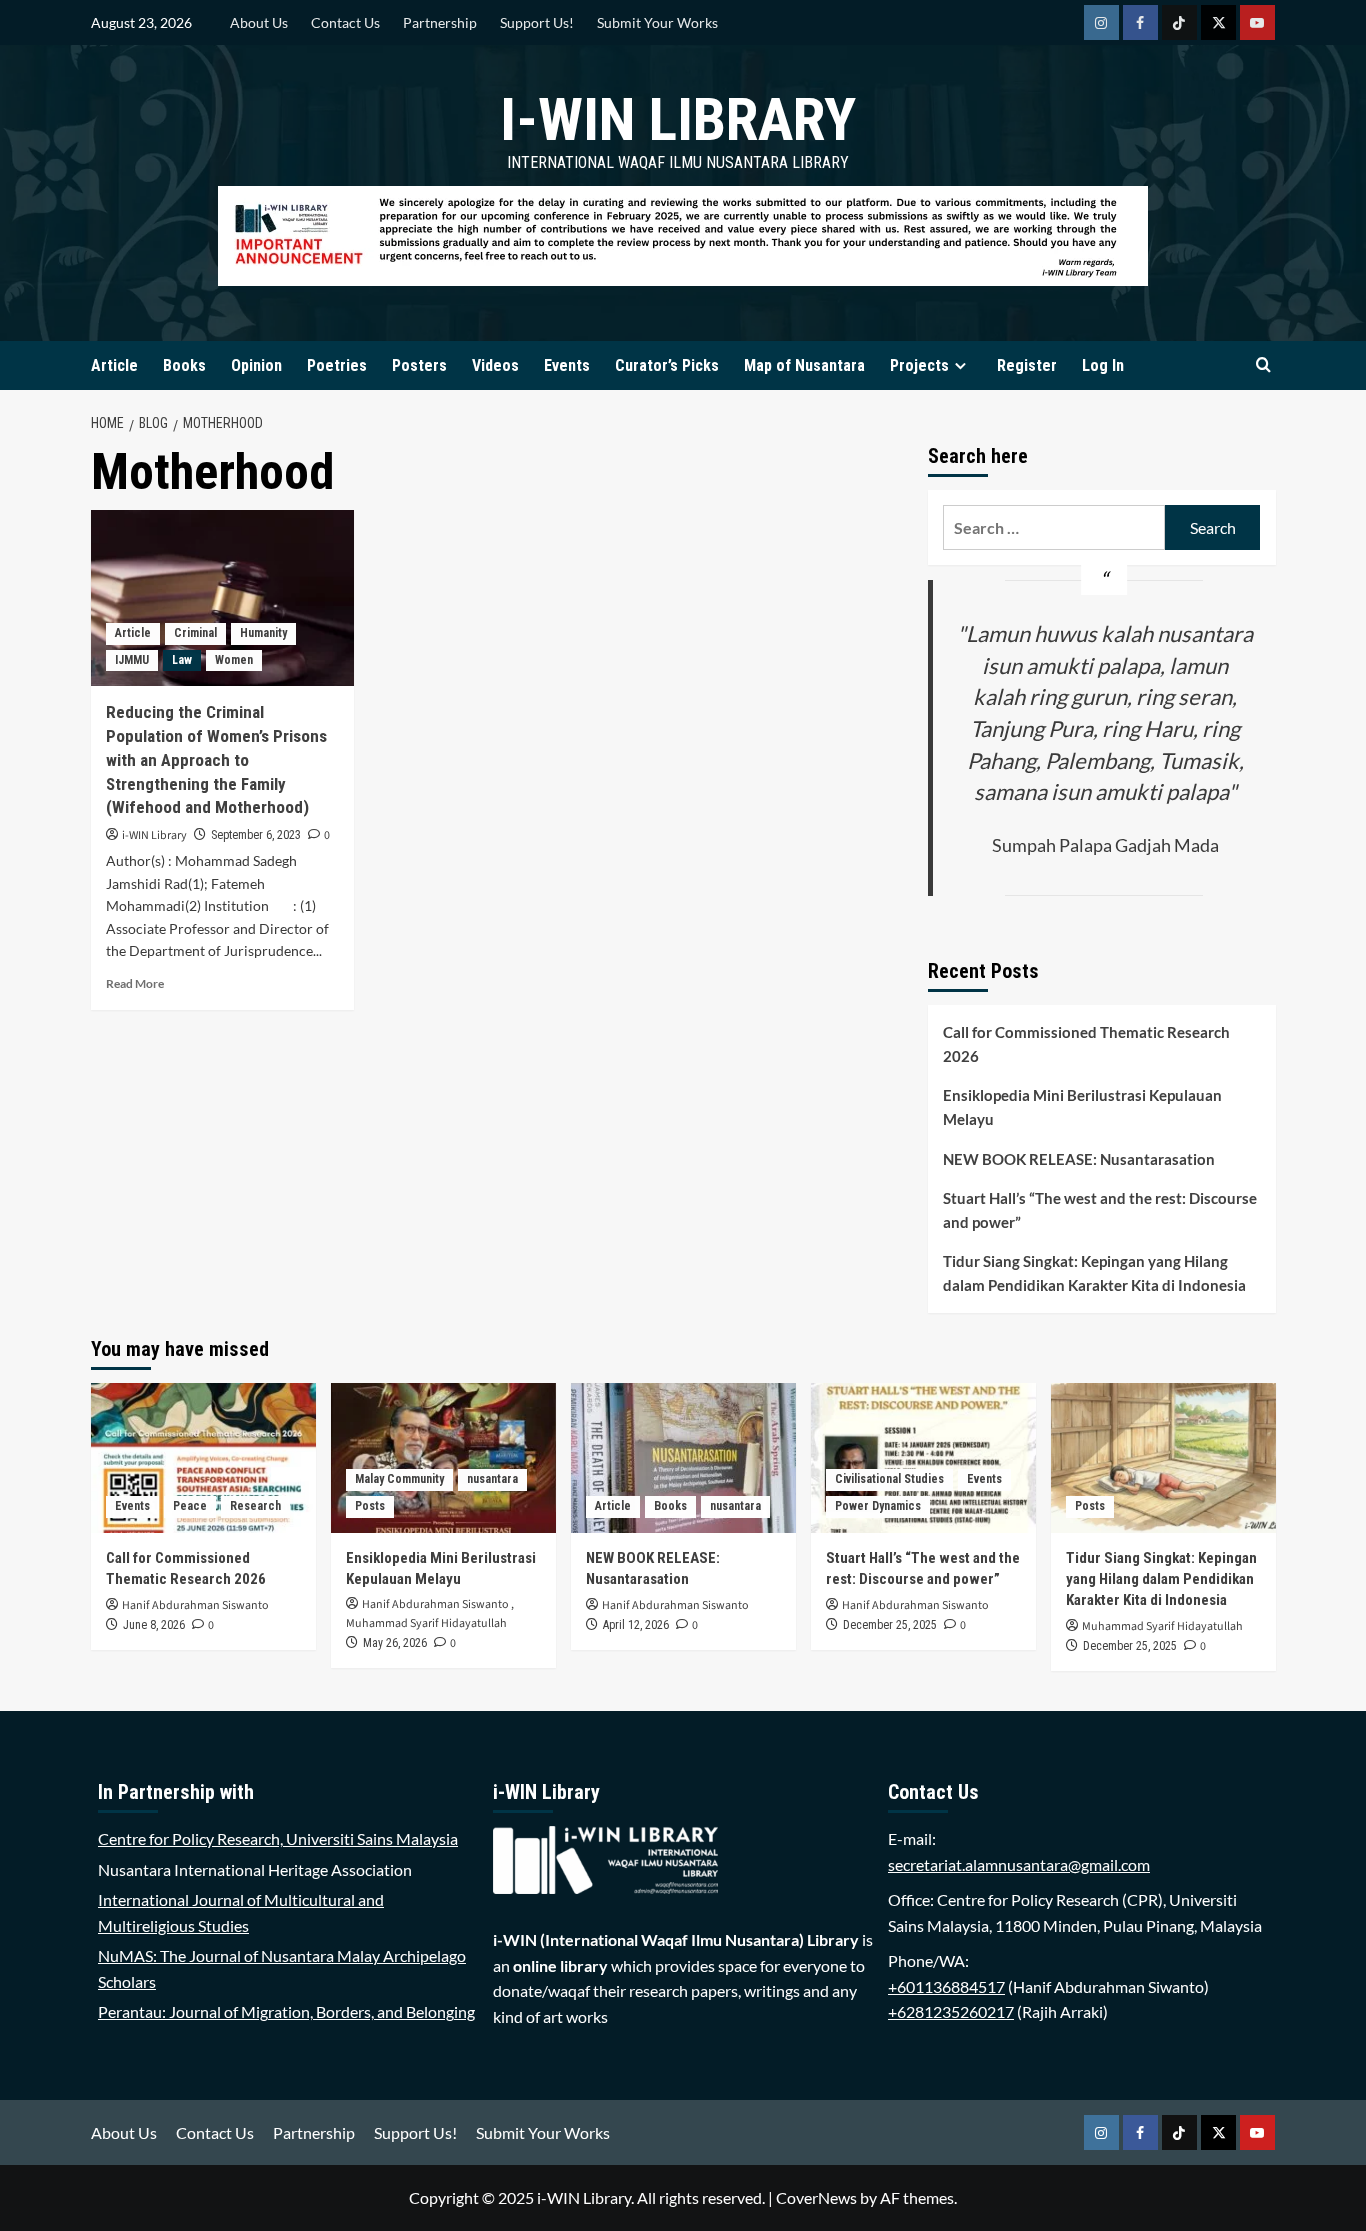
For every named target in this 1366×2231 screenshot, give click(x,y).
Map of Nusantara (804, 365)
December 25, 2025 (890, 1625)
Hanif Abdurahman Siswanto (195, 1605)
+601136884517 (946, 1986)
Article (114, 365)
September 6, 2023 (256, 835)
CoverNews (816, 2197)
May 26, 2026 (395, 1643)
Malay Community (399, 1479)
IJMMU (132, 660)
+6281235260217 (951, 2011)
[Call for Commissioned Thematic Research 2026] (203, 1458)
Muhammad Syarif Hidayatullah (426, 1623)
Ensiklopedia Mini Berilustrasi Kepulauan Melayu (1082, 1107)
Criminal (195, 633)
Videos (495, 365)
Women (234, 660)
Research (255, 1506)
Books (184, 365)
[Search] (1263, 365)
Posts (370, 1506)
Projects (919, 365)
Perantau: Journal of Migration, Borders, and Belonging (286, 2011)
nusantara (492, 1479)
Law (182, 660)
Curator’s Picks (667, 365)
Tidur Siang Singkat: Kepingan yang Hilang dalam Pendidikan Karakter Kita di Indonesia (1094, 1273)
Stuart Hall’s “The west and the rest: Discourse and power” (1100, 1210)
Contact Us (345, 22)
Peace (190, 1506)
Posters (419, 365)
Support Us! (537, 22)
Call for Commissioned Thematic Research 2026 (1086, 1044)
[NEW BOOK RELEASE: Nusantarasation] (683, 1458)
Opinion (256, 365)
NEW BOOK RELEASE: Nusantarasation (1079, 1159)
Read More (135, 983)
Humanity (263, 633)
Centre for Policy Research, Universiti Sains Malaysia (278, 1838)
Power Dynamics (878, 1506)
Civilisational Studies (889, 1479)
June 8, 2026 (154, 1625)
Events (567, 365)
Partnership (440, 22)
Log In (1103, 365)
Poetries (337, 365)
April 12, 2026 (636, 1625)
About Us (259, 22)
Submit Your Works (657, 22)
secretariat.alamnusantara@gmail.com (1019, 1864)
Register (1027, 365)
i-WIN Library (678, 119)
